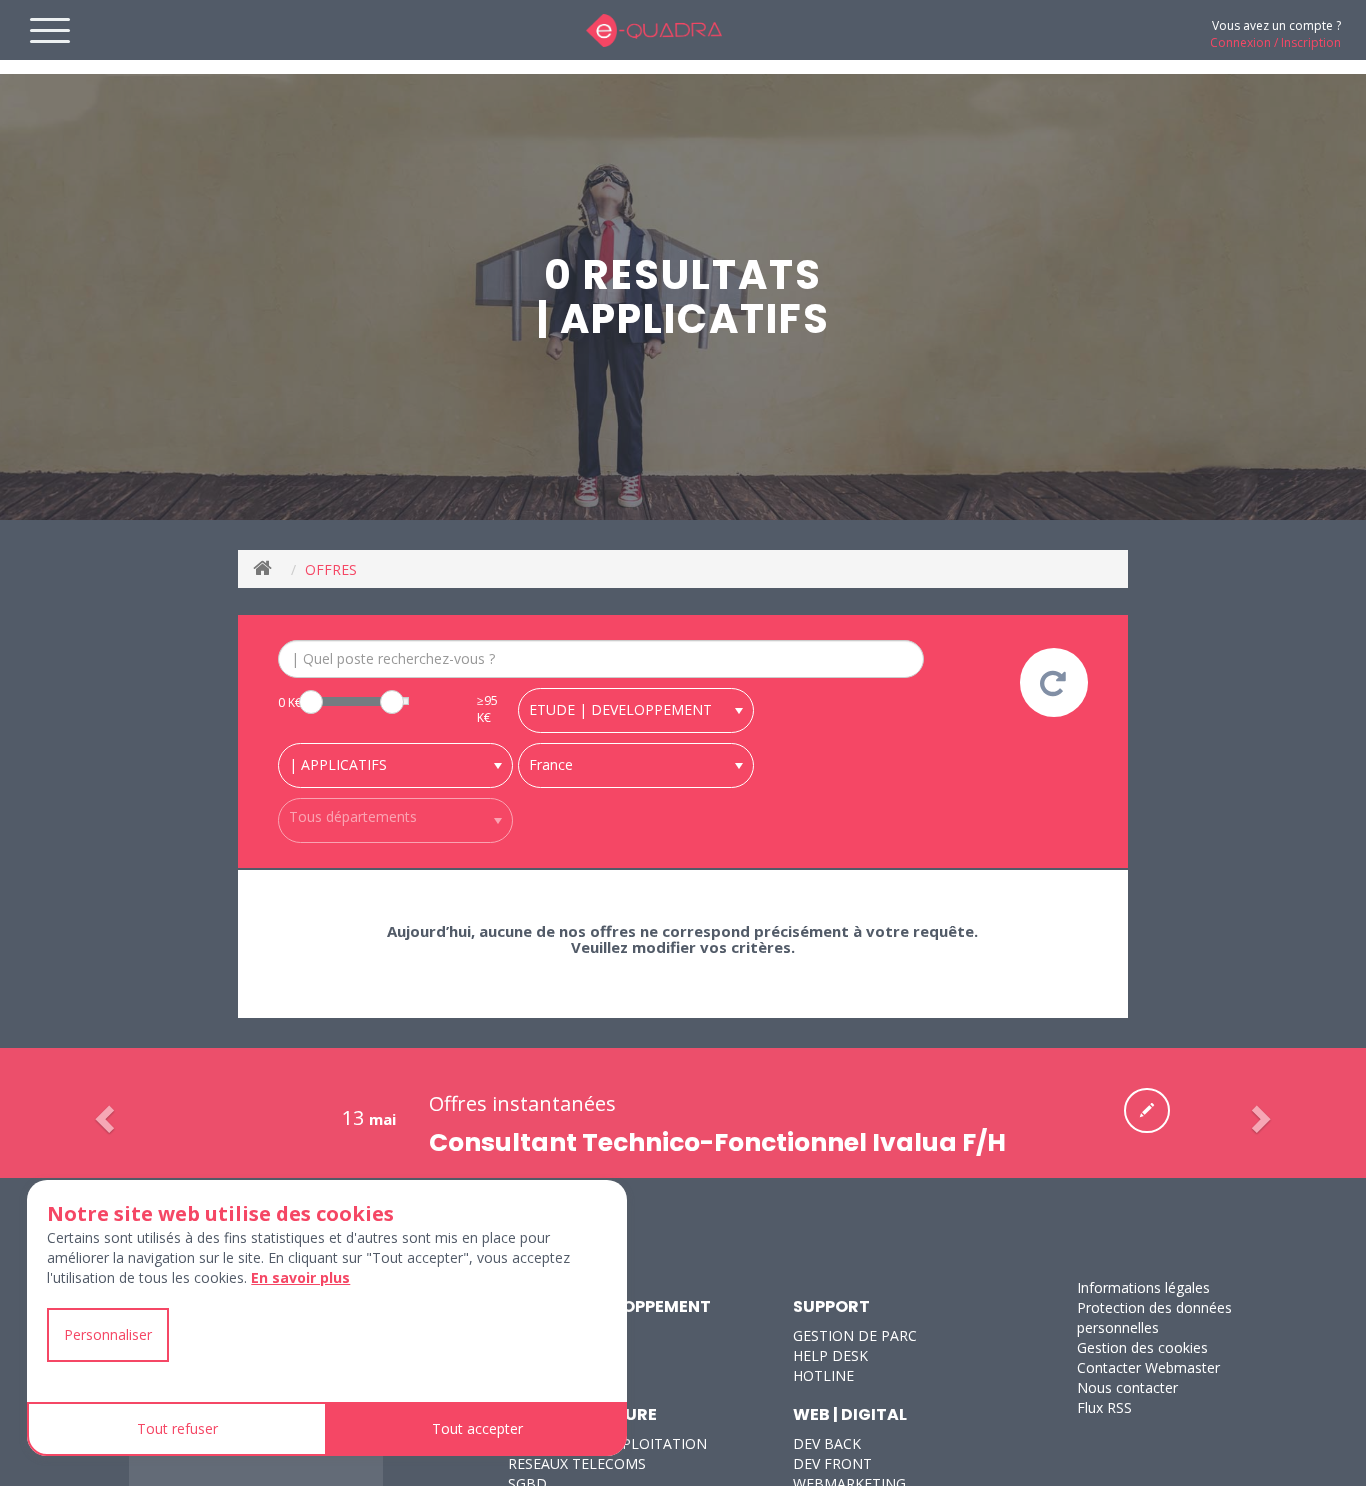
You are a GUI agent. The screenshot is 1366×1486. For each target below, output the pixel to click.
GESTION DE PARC (855, 1335)
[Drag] (311, 702)
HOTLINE (823, 1375)
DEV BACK (827, 1443)
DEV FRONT (832, 1463)
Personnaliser (108, 1334)
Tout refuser (177, 1428)
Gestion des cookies (1142, 1347)
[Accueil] (267, 569)
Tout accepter (477, 1428)
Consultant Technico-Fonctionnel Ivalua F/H (717, 1142)
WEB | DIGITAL (850, 1414)
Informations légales (1143, 1287)
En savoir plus (300, 1277)
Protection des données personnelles (1154, 1317)
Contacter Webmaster (1148, 1367)
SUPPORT (831, 1306)
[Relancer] (1054, 682)
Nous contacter (1127, 1387)
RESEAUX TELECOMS (577, 1463)
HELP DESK (830, 1355)
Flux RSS (1104, 1407)
